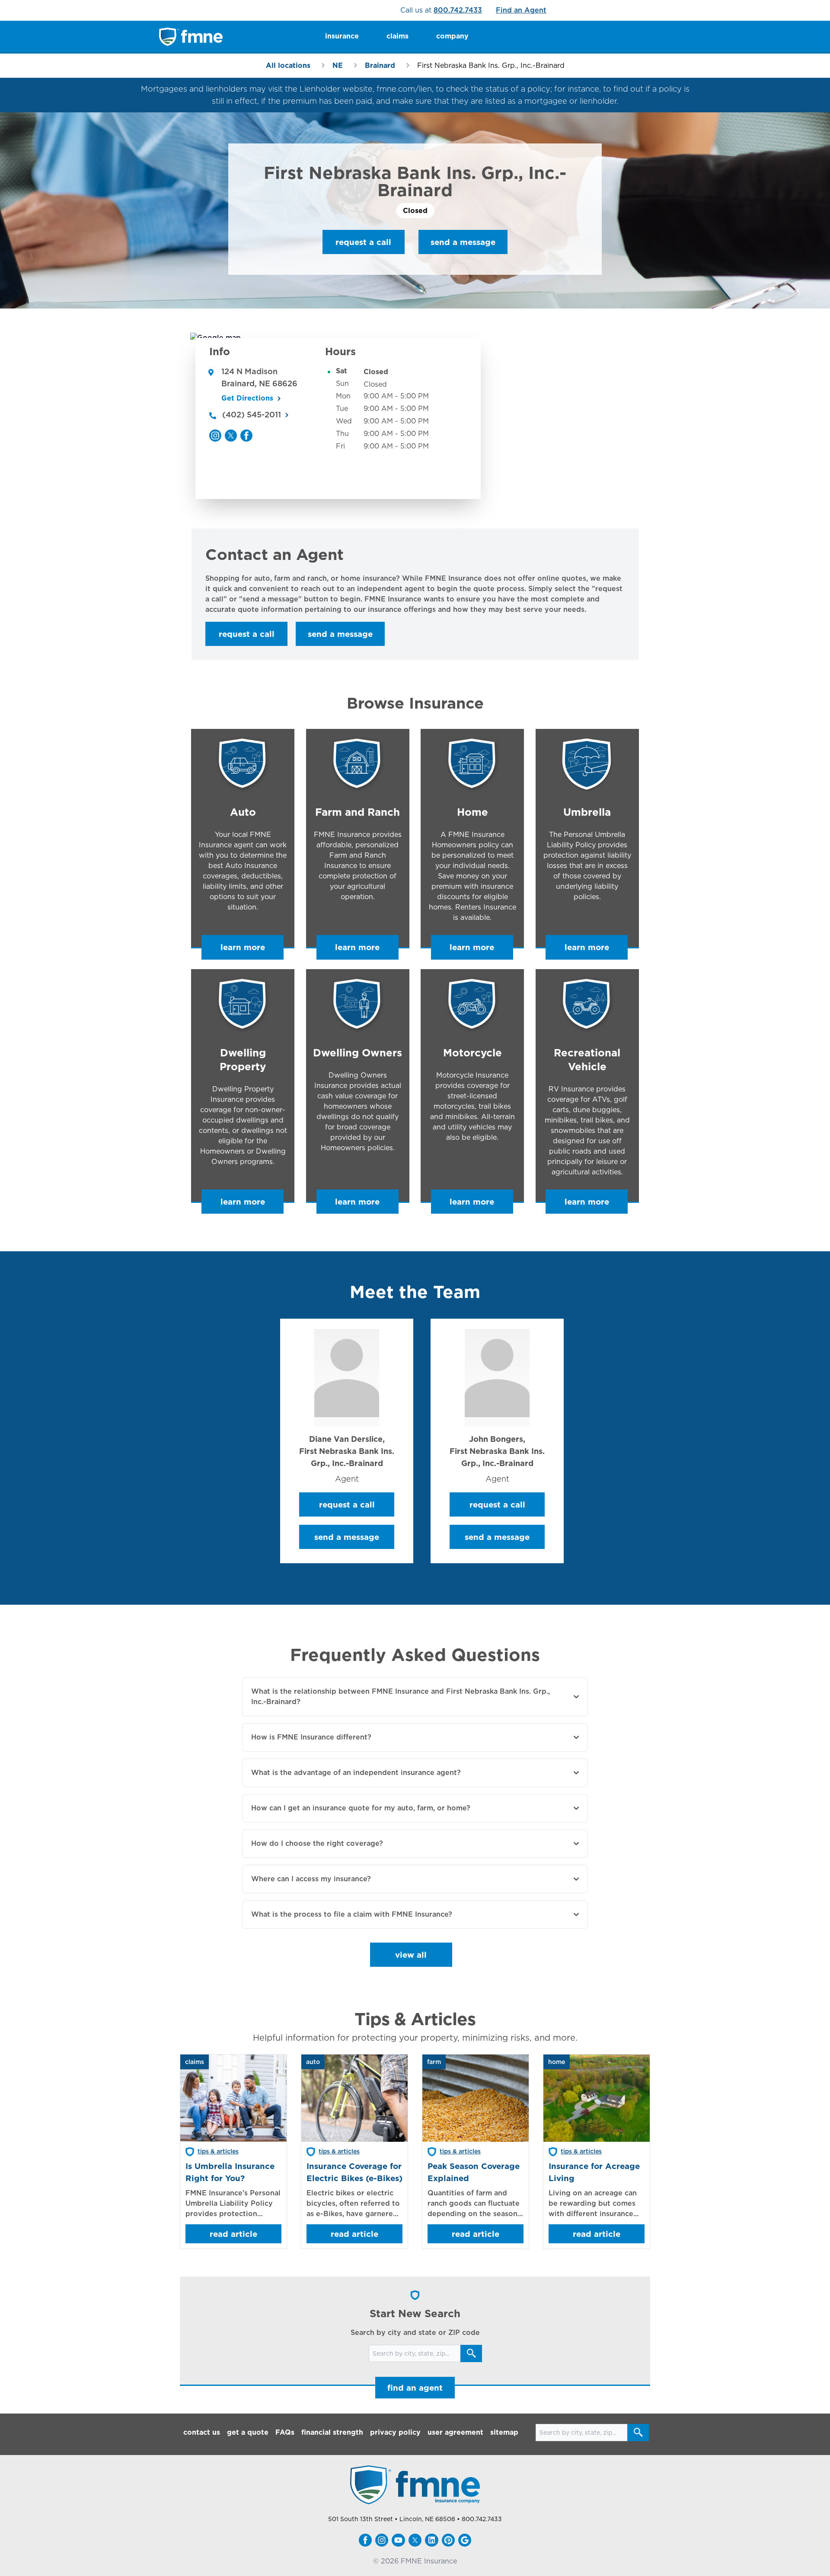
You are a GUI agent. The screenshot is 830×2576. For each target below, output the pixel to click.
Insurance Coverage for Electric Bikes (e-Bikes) (354, 2172)
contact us (202, 2432)
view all (411, 1955)
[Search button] (471, 2353)
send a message (463, 242)
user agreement (455, 2432)
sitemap (504, 2432)
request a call (363, 242)
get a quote (248, 2432)
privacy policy (395, 2432)
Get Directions (247, 398)
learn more (243, 947)
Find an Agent (521, 10)
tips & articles (218, 2151)
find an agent (415, 2388)
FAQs (285, 2432)
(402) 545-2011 (252, 415)
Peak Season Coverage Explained (474, 2172)
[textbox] (415, 594)
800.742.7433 (458, 10)
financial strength (332, 2432)
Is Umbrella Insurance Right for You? (230, 2172)
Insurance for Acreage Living (594, 2172)
